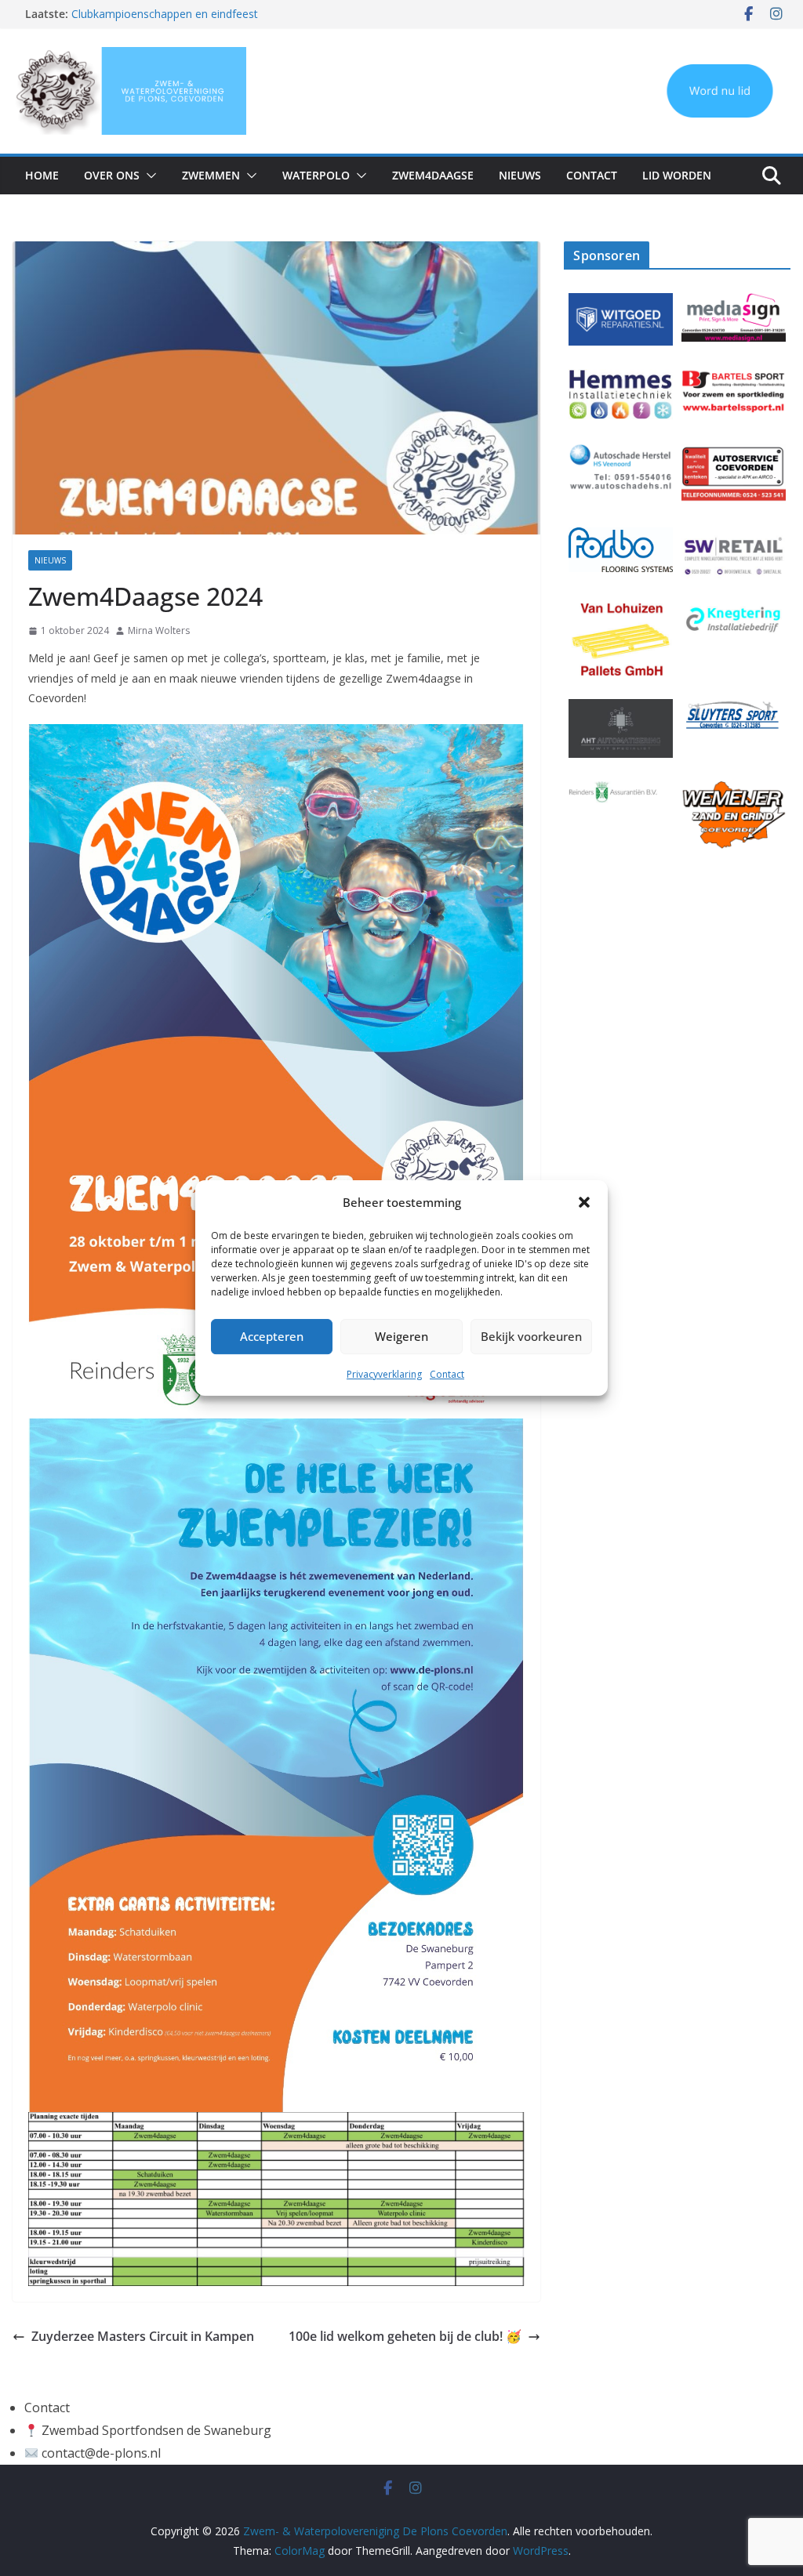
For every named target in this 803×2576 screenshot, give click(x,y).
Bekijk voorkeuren (531, 1336)
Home (42, 175)
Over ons (112, 175)
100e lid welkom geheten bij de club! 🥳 (405, 2336)
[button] (584, 1202)
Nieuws (520, 175)
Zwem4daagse (433, 175)
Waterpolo (316, 175)
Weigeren (401, 1336)
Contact (447, 1374)
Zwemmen (211, 175)
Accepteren (272, 1336)
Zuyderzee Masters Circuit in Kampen (143, 2336)
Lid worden (677, 175)
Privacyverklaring (384, 1374)
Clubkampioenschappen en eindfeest (165, 16)
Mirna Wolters (159, 630)
